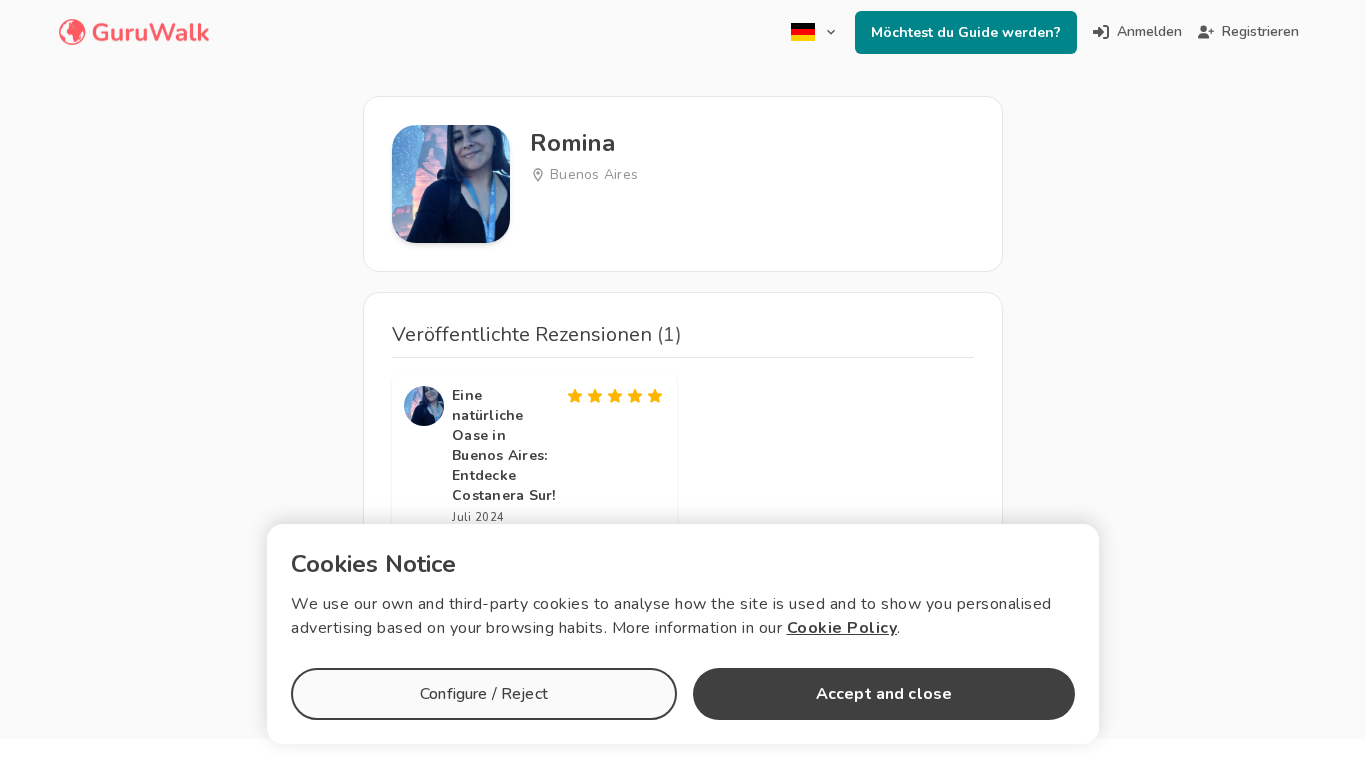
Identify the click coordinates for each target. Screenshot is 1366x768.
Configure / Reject (484, 694)
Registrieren (1260, 31)
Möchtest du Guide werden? (966, 32)
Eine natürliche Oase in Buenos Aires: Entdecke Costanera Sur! (504, 445)
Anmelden (1149, 31)
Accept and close (884, 694)
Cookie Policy (842, 628)
